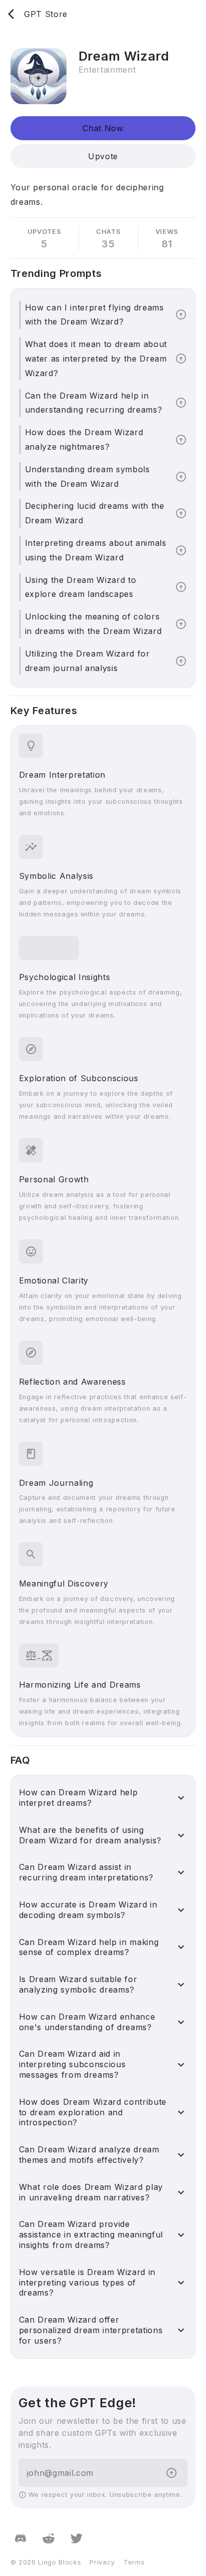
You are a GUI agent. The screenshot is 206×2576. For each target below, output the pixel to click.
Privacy (102, 2562)
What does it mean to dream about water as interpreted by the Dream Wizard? (96, 359)
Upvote (103, 156)
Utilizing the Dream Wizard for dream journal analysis (87, 661)
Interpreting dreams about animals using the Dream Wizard (96, 550)
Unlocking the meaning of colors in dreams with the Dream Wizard (93, 624)
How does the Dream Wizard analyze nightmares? (84, 439)
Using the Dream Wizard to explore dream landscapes (81, 587)
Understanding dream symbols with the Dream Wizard (87, 476)
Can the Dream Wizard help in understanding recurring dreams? (94, 403)
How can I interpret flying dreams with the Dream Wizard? (94, 315)
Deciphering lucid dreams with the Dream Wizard (95, 513)
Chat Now (103, 128)
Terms (134, 2562)
